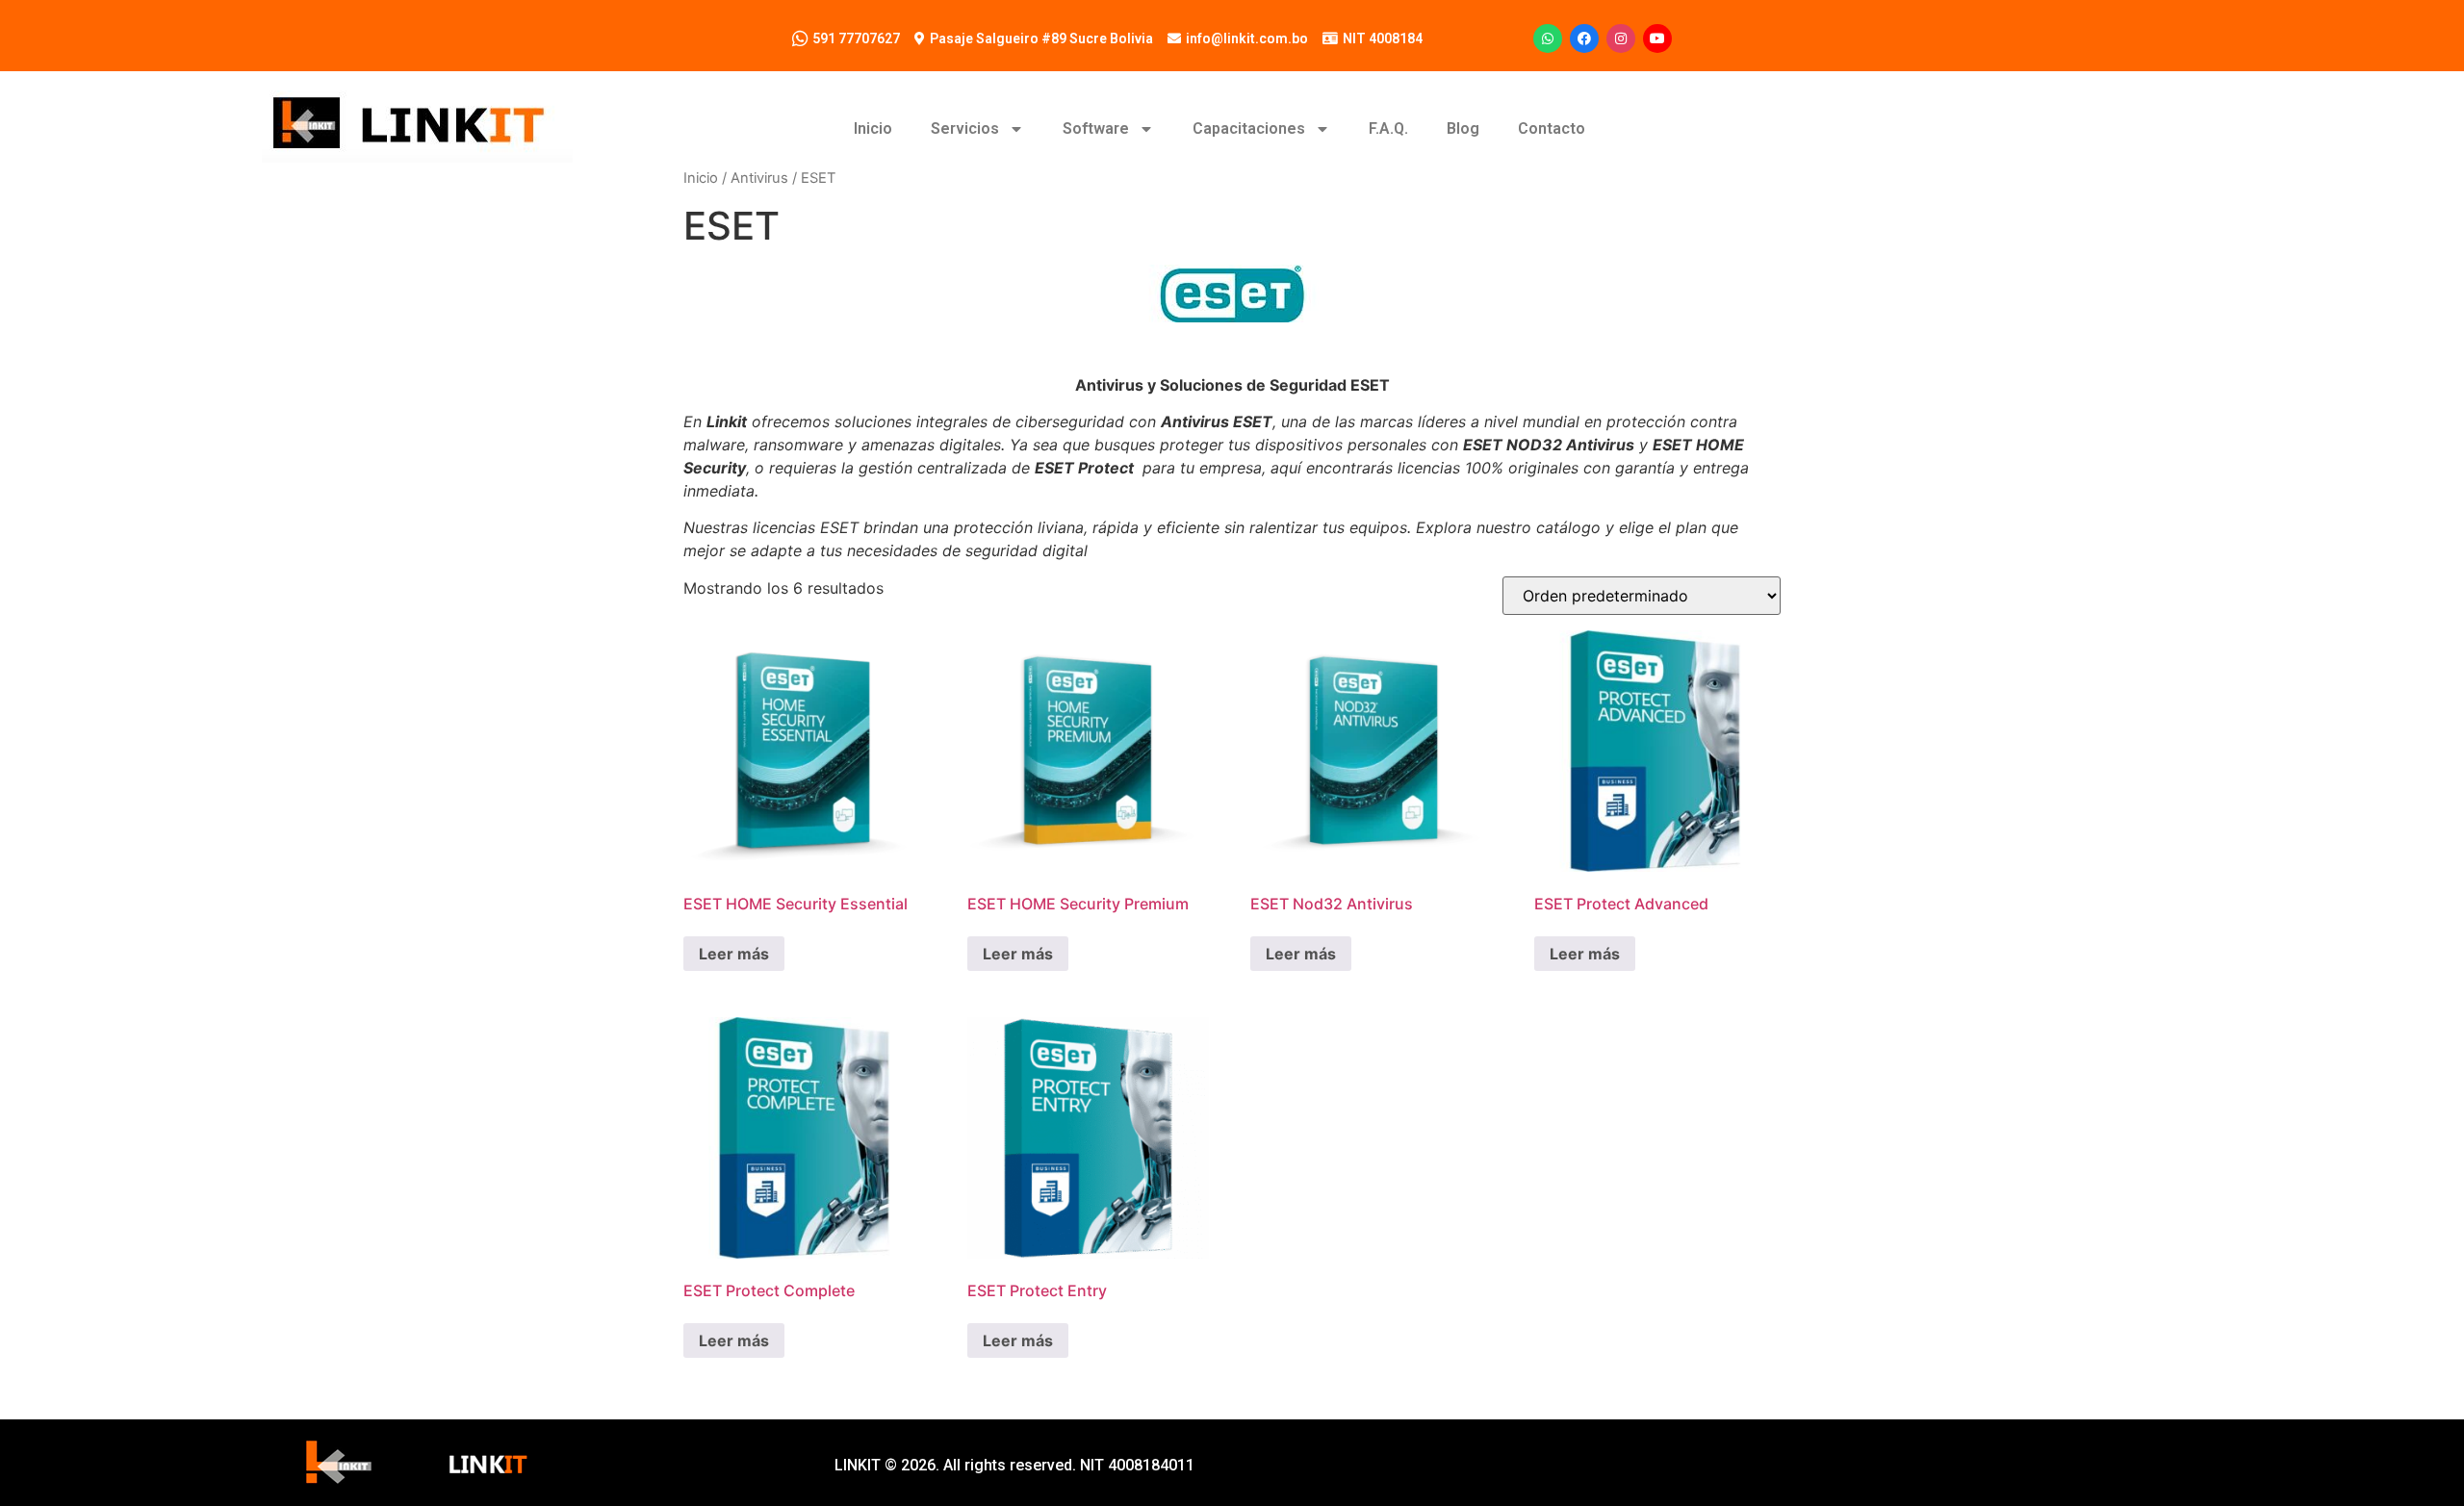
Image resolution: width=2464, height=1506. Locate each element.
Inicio (873, 128)
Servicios (965, 128)
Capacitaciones (1249, 128)
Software (1096, 128)
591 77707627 (856, 38)
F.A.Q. (1388, 128)
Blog (1463, 128)
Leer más (734, 954)
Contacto (1552, 128)
